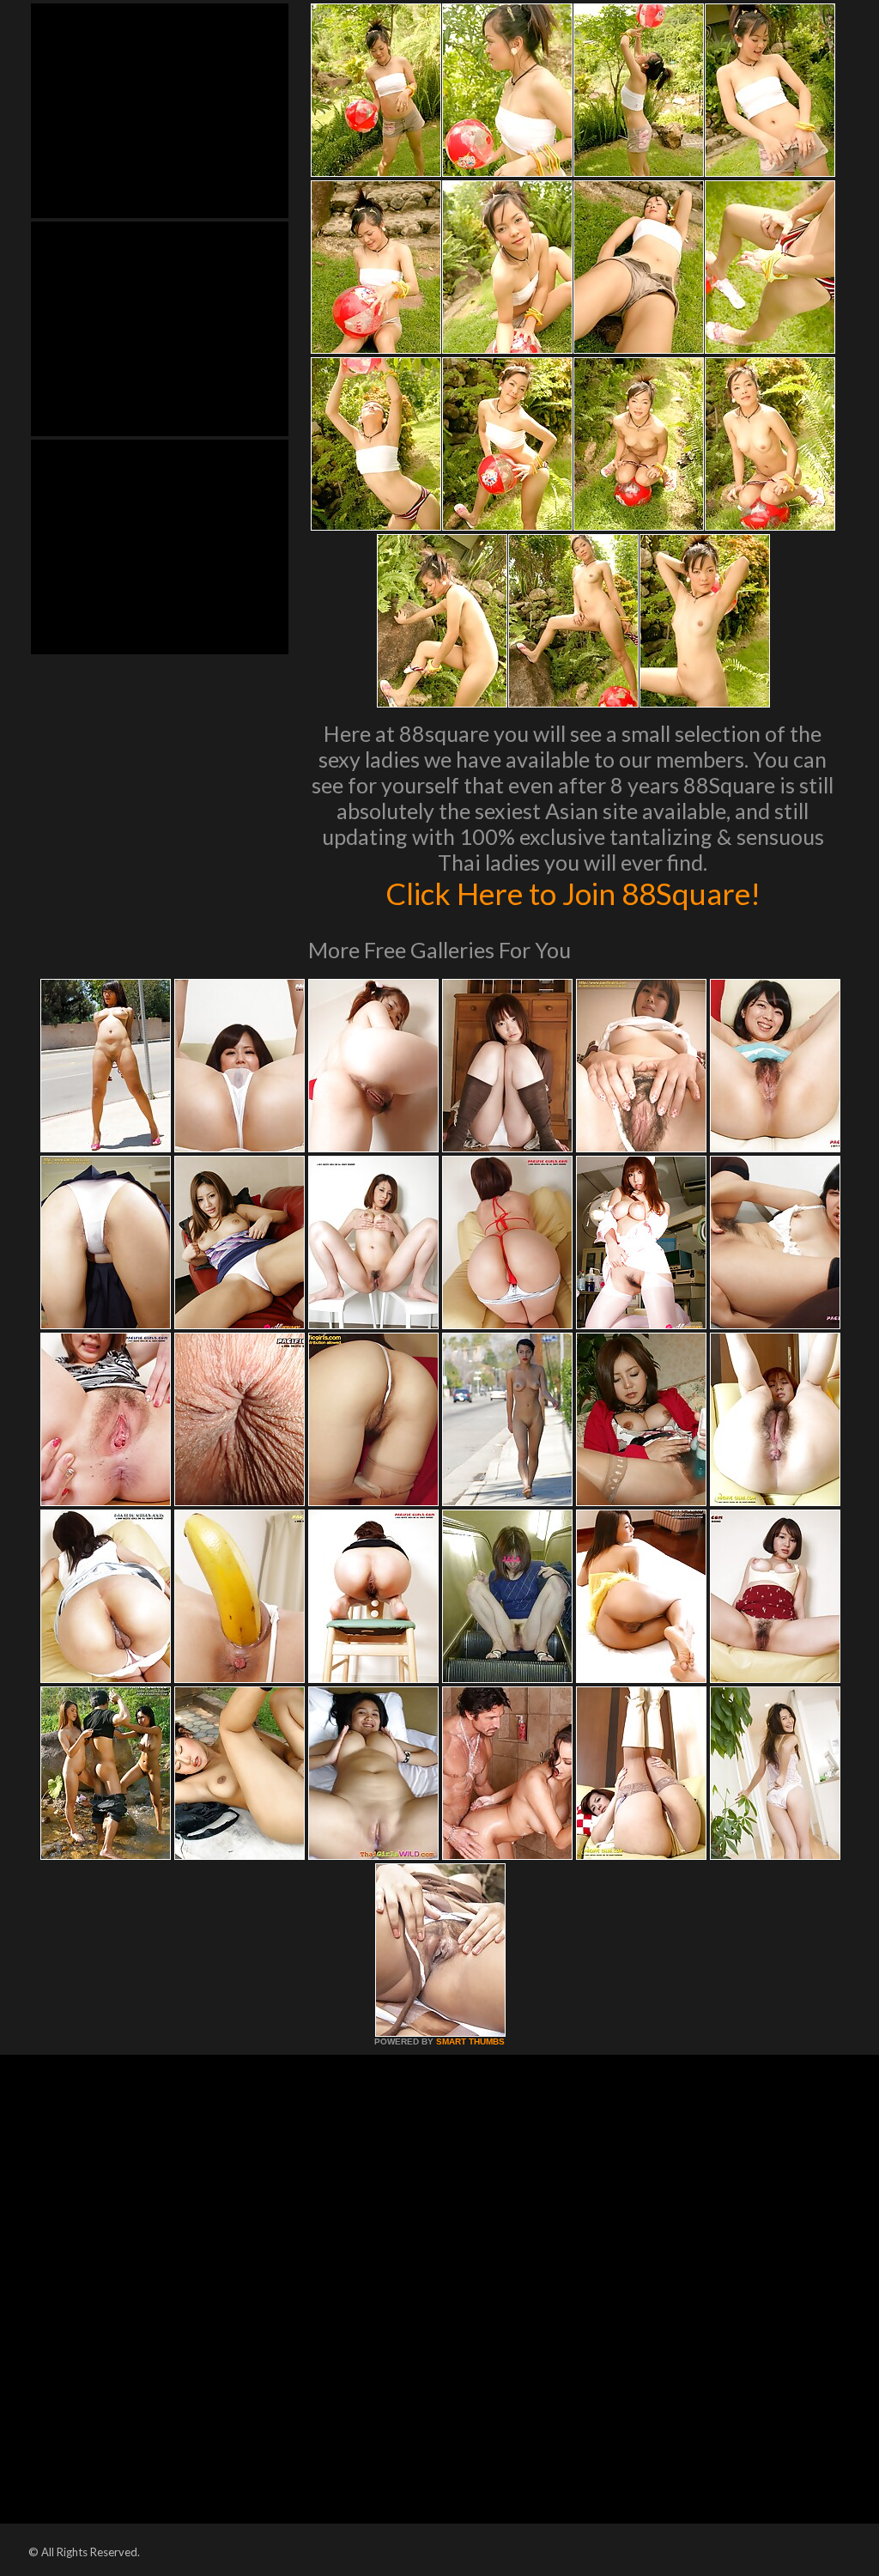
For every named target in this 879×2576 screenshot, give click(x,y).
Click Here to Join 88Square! (573, 893)
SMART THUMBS (470, 2041)
